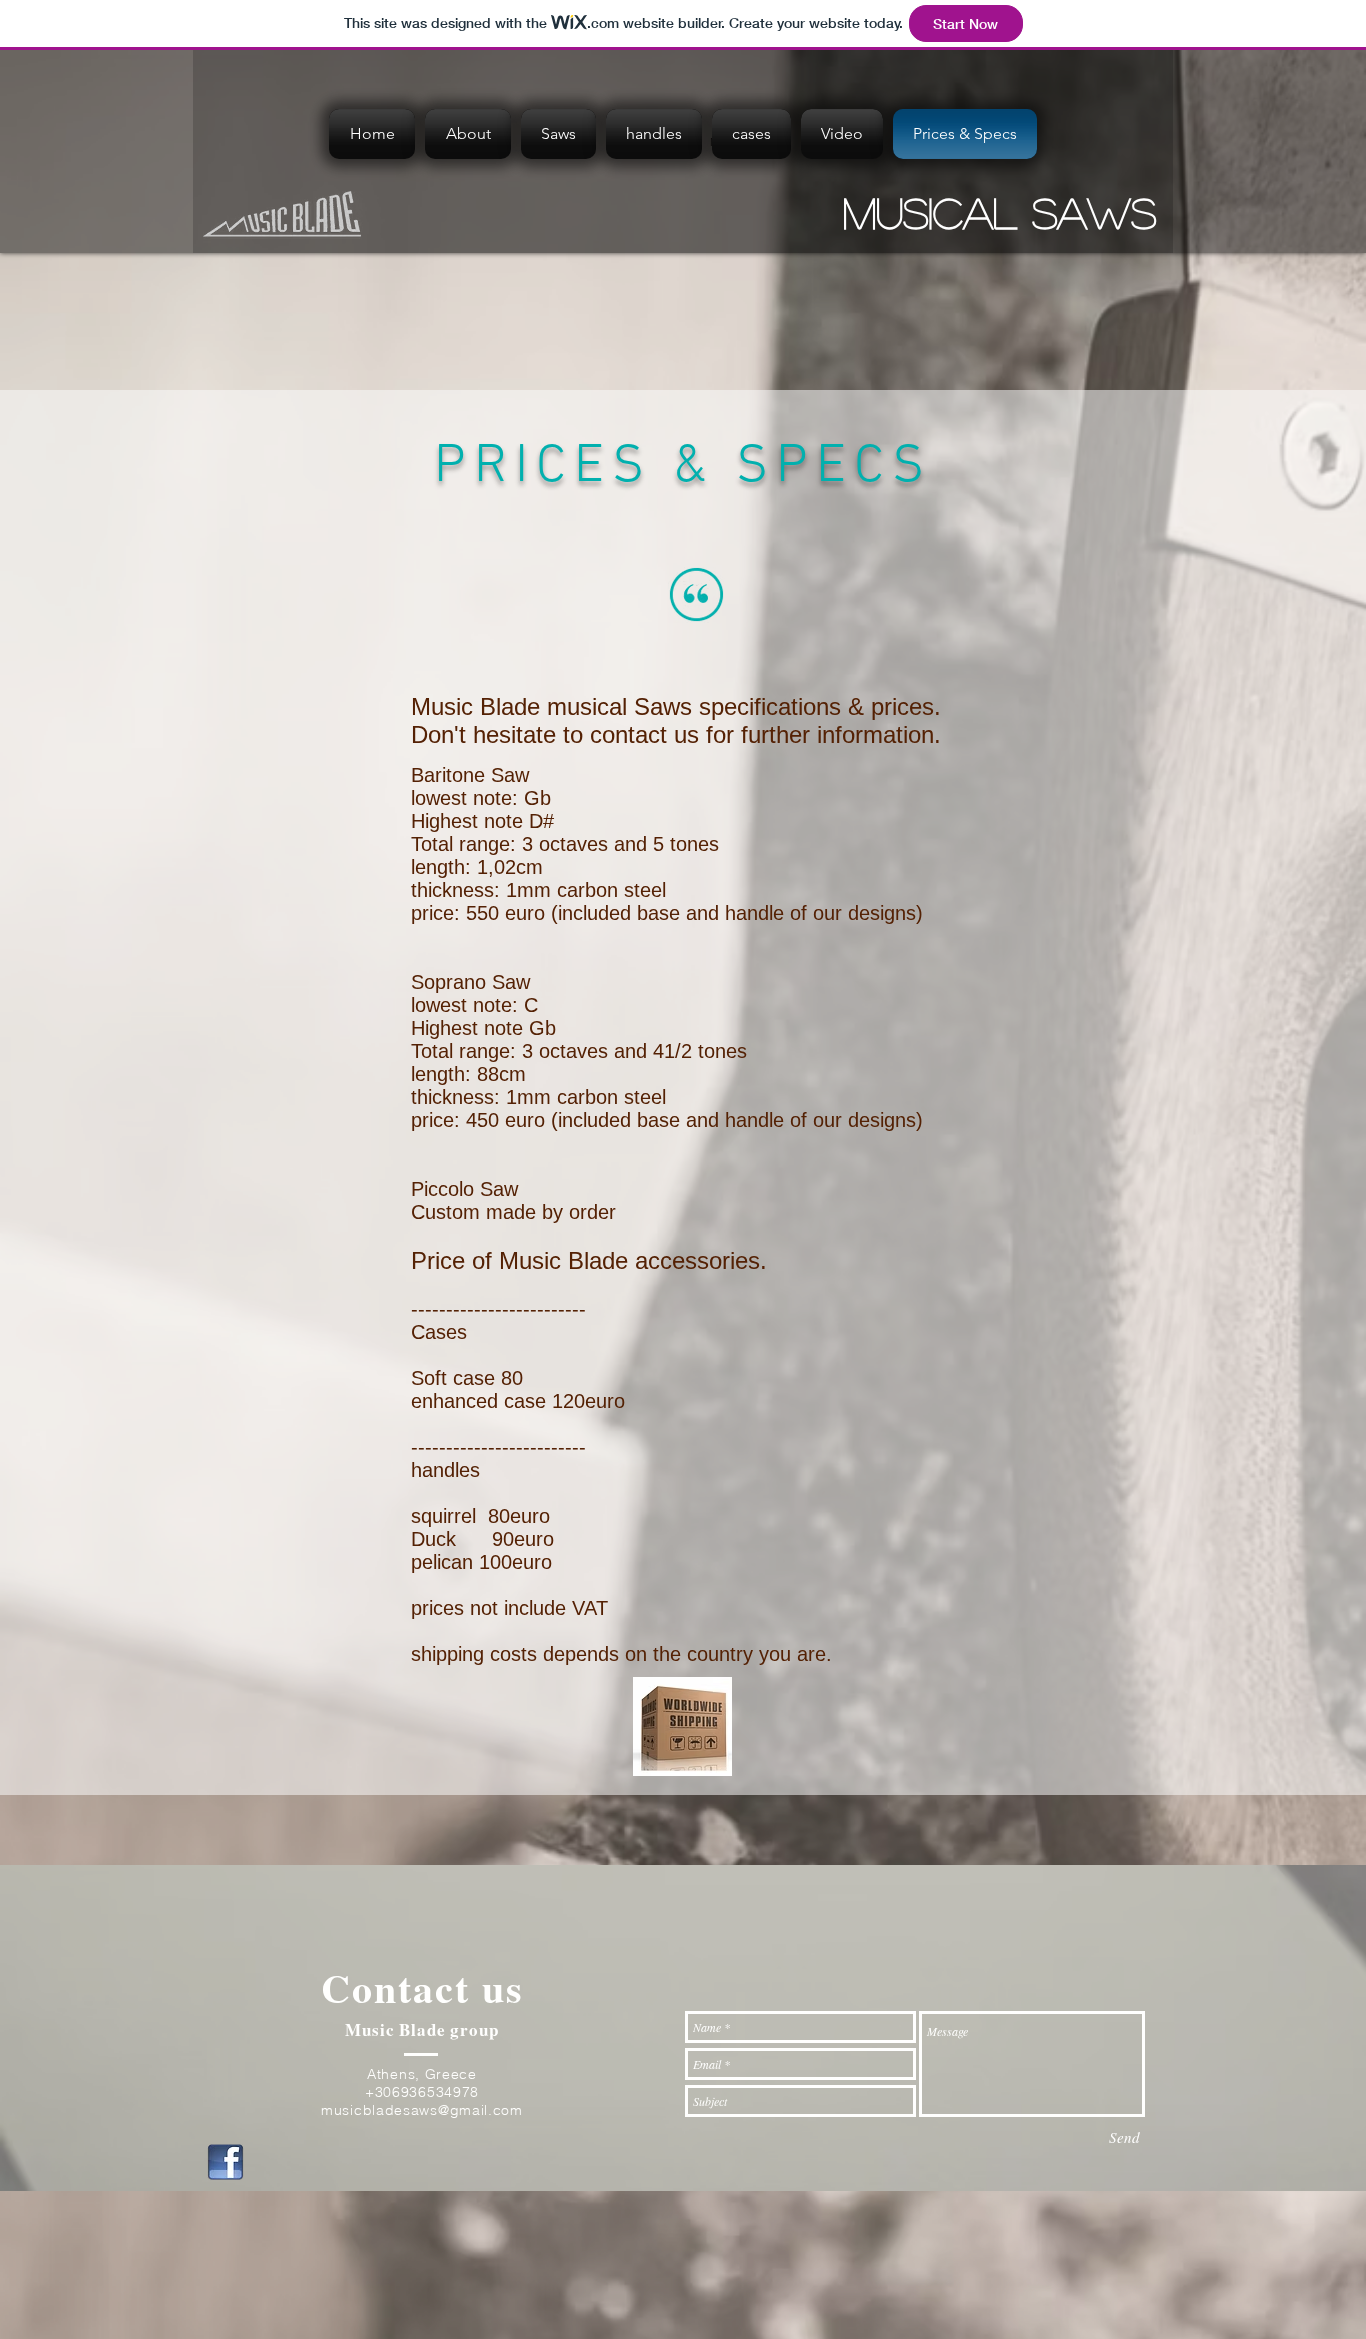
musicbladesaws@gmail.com (422, 2110)
